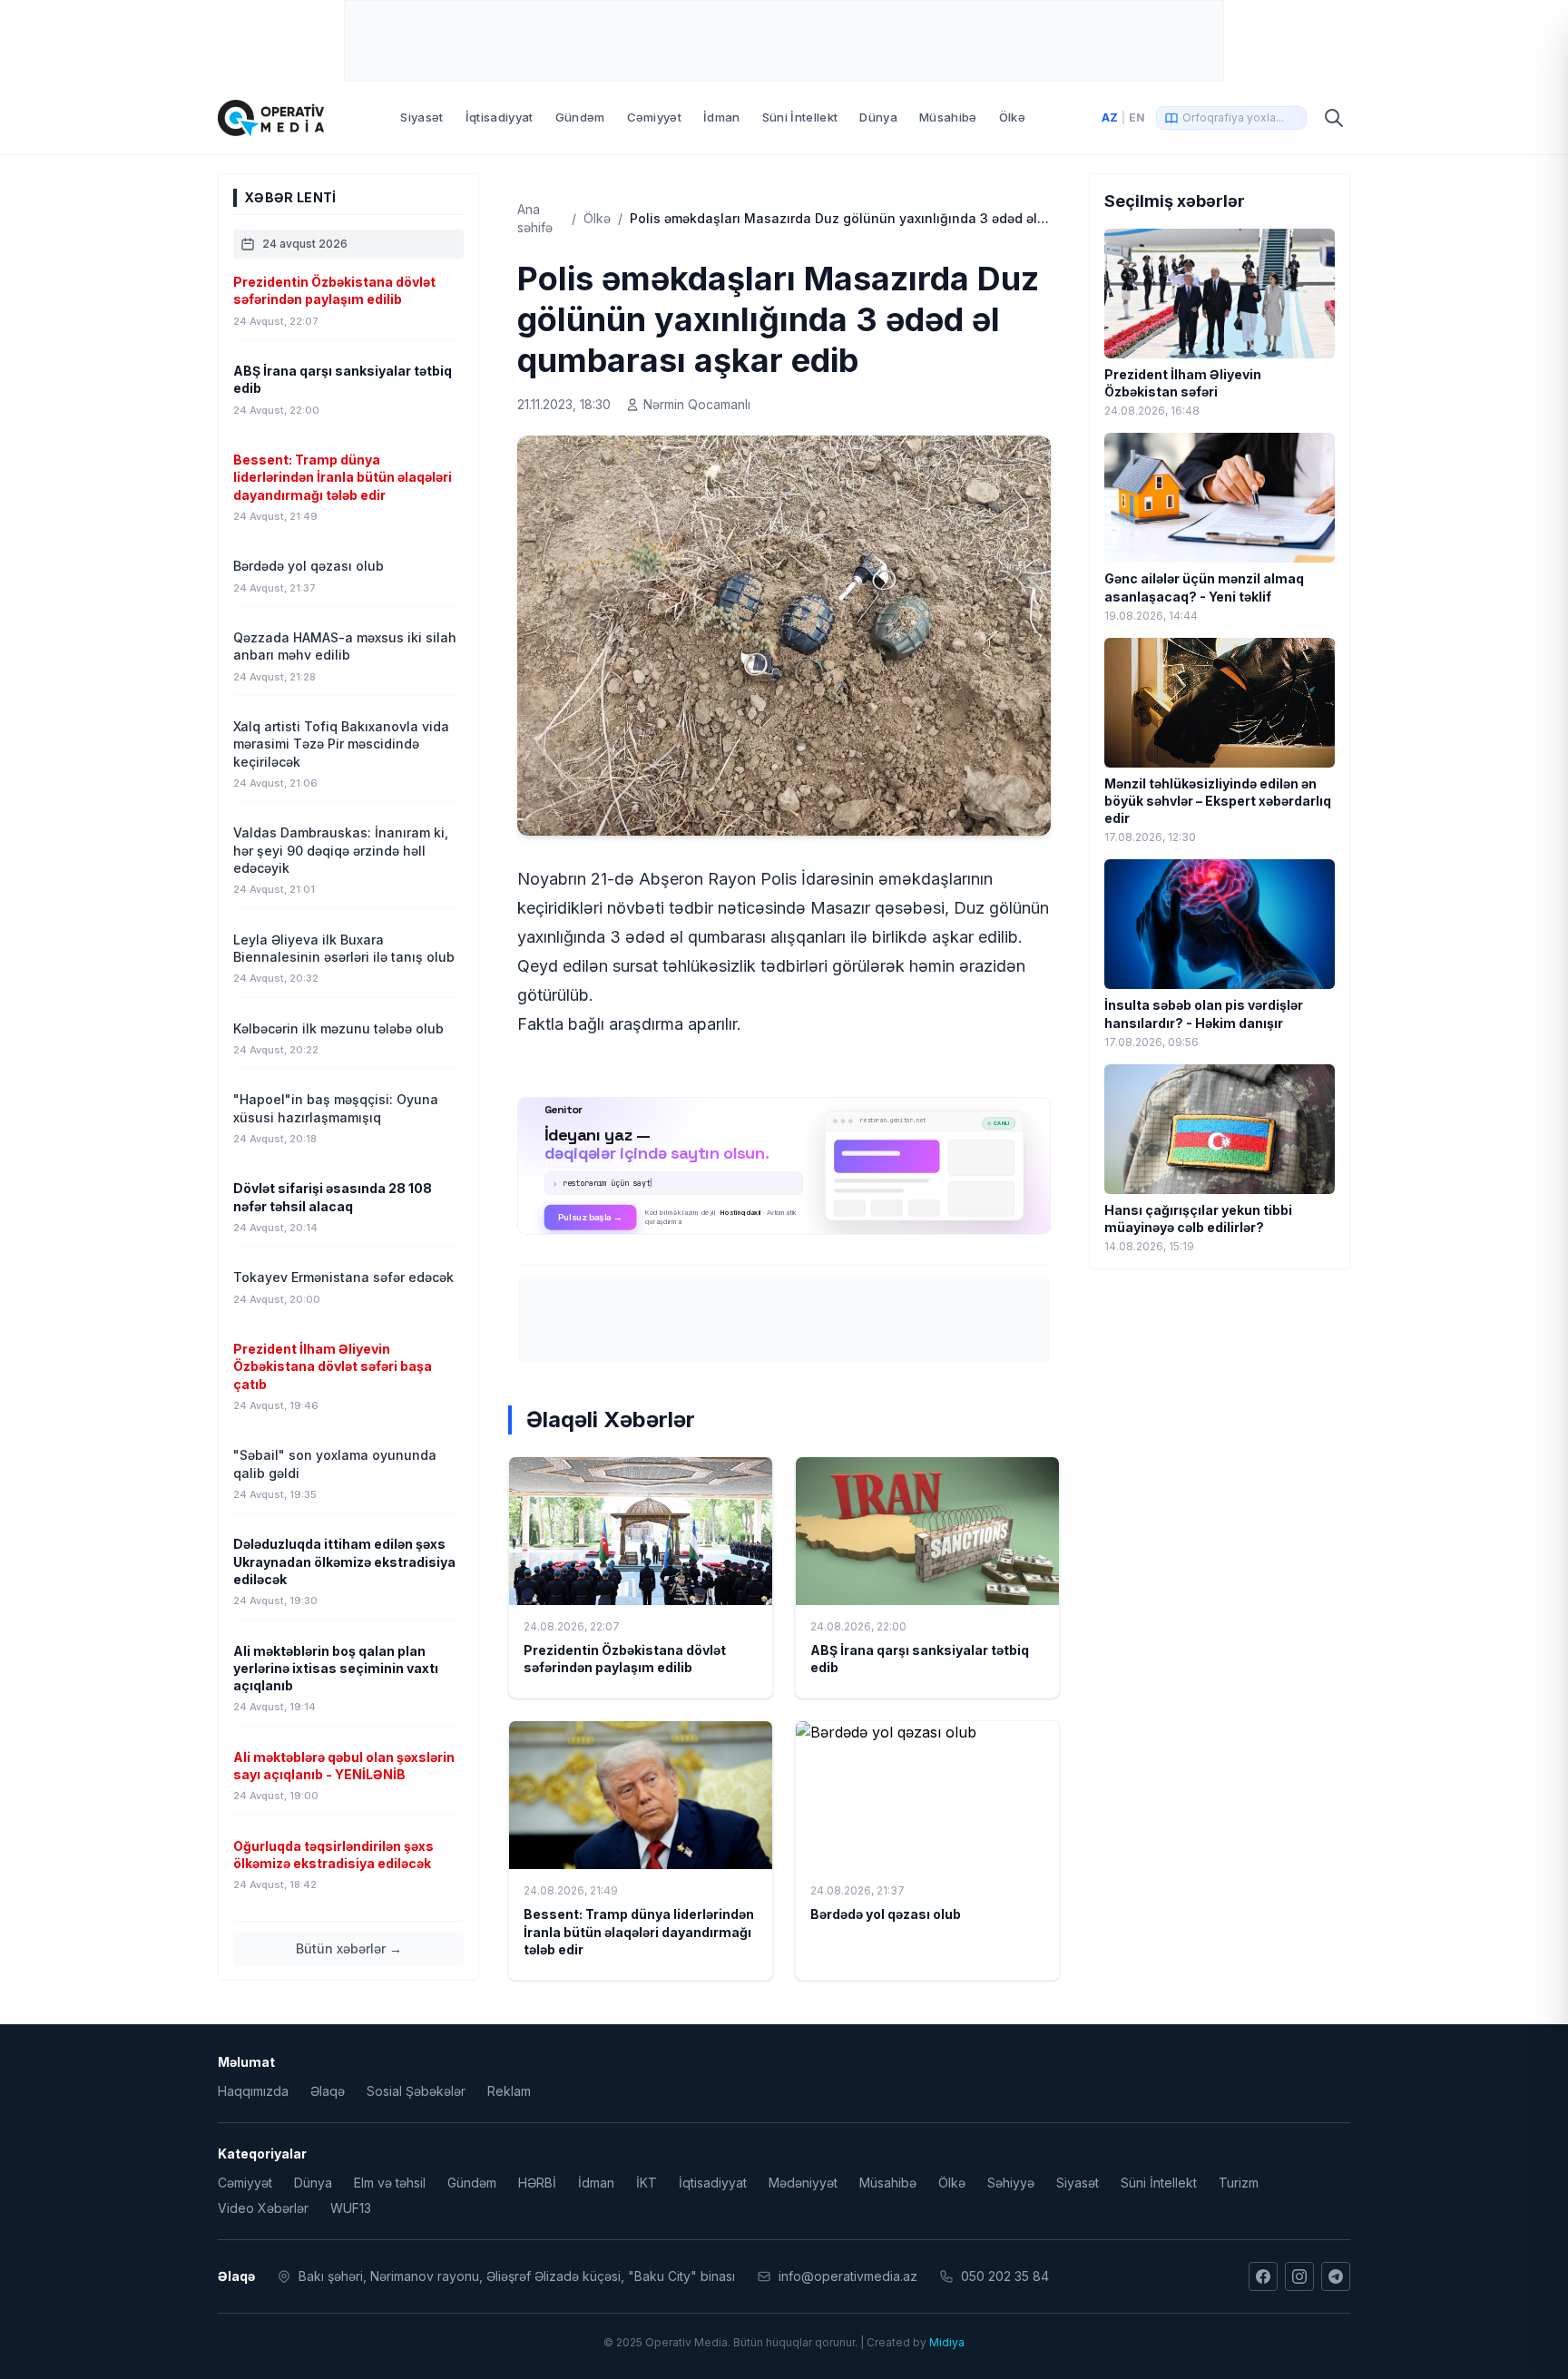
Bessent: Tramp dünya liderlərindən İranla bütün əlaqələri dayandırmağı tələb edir (639, 1932)
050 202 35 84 (1005, 2276)
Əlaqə (328, 2091)
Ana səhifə (535, 218)
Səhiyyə (1011, 2183)
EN (1137, 117)
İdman (722, 117)
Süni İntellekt (800, 117)
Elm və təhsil (390, 2183)
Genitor (784, 1166)
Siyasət (421, 117)
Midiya (947, 2342)
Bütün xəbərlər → (349, 1948)
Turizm (1239, 2183)
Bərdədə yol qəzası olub (886, 1914)
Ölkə (1012, 117)
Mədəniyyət (803, 2183)
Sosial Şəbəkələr (416, 2091)
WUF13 (351, 2208)
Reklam (509, 2091)
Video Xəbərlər (263, 2208)
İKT (647, 2183)
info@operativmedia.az (848, 2276)
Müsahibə (948, 117)
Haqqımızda (253, 2091)
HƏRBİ (537, 2183)
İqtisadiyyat (500, 117)
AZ (1110, 117)
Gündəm (580, 117)
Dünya (878, 117)
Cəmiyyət (655, 117)
